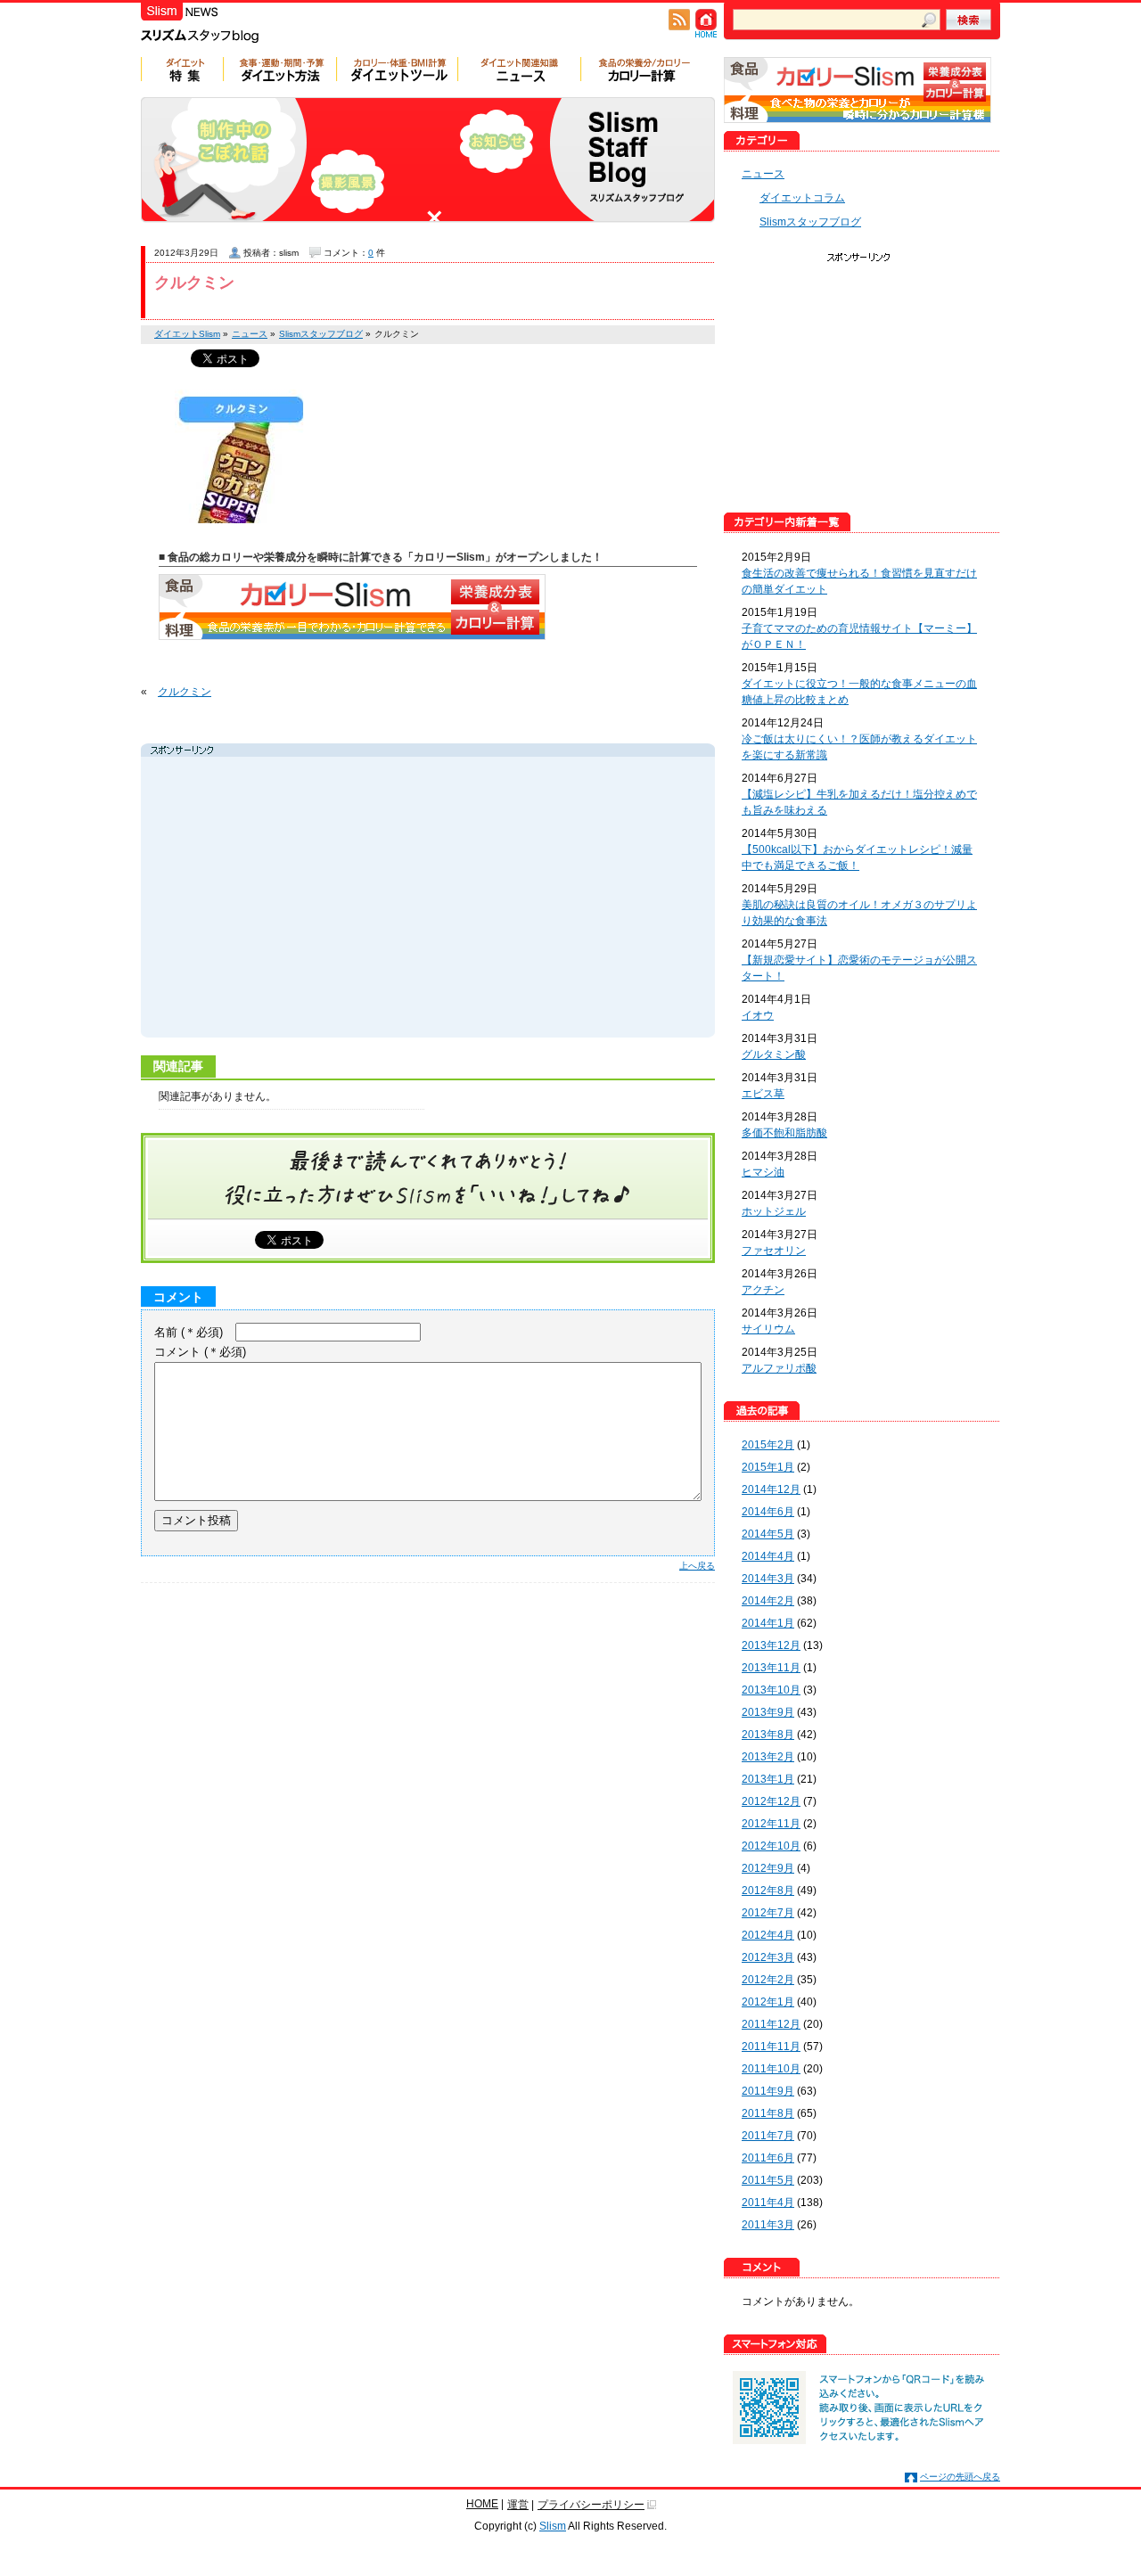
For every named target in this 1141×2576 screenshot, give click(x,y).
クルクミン (194, 283)
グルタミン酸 (774, 1054)
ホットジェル (774, 1211)
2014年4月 (768, 1556)
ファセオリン (774, 1251)
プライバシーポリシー (591, 2505)
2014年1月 (768, 1623)
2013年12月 (771, 1645)
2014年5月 (768, 1534)
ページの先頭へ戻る (960, 2477)
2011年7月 (768, 2136)
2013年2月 (768, 1757)
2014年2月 (768, 1601)
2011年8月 (768, 2113)
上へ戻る (697, 1566)
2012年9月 (768, 1868)
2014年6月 (768, 1512)
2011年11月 (771, 2047)
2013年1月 (768, 1779)
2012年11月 (771, 1824)
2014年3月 (768, 1579)
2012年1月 (768, 2002)
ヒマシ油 (763, 1172)
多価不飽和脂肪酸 (784, 1133)
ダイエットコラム (802, 198)
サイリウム (768, 1329)
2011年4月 (768, 2203)
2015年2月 (768, 1445)
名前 (189, 1332)
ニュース (763, 174)
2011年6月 (768, 2158)
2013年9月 (768, 1712)
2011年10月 (771, 2069)
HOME (482, 2504)
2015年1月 (768, 1467)
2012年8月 (768, 1891)
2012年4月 (768, 1935)
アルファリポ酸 (779, 1368)
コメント (200, 1352)
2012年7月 (768, 1913)
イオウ (758, 1015)
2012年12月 (771, 1801)
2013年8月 (768, 1735)
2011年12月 (771, 2024)
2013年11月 (771, 1668)
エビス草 (763, 1094)
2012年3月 (768, 1957)
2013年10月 (771, 1690)
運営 (518, 2505)
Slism (553, 2526)
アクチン (763, 1290)
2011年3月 (768, 2225)
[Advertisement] (314, 899)
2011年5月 (768, 2180)
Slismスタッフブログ (810, 222)
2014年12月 (771, 1489)
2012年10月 (771, 1846)
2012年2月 (768, 1980)
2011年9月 (768, 2091)
